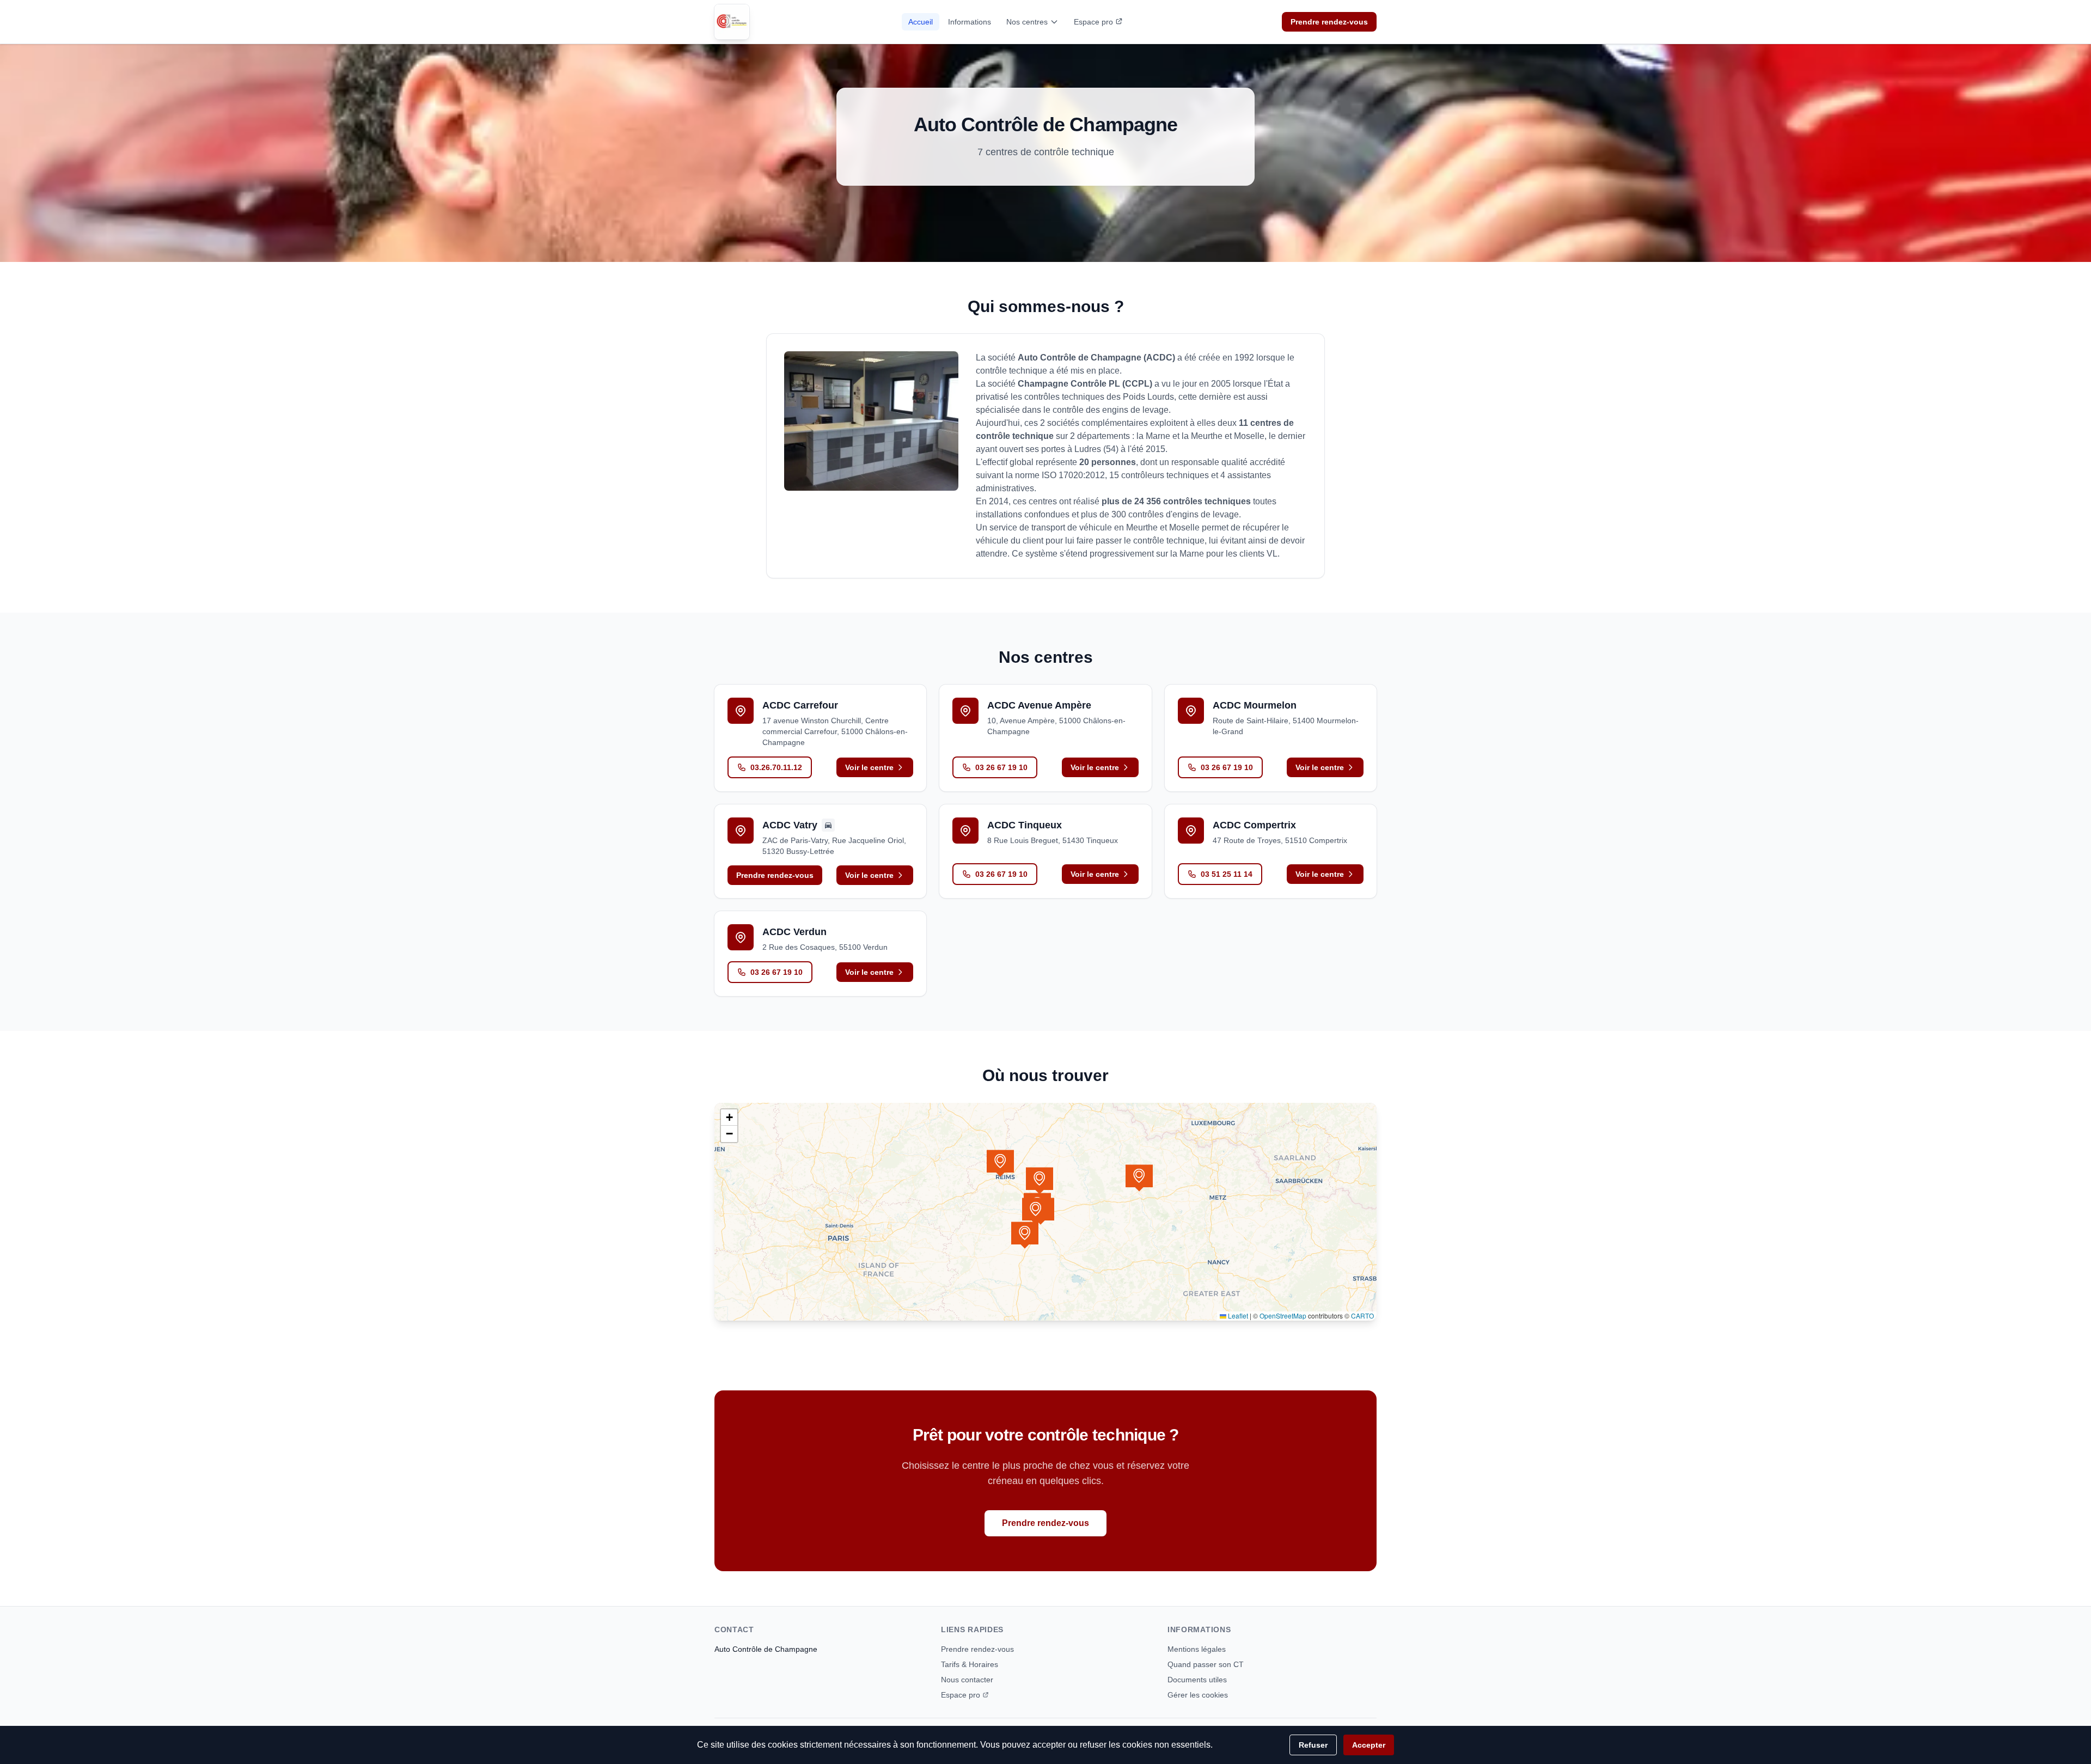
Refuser (1313, 1745)
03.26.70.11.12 (776, 767)
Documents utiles (1197, 1680)
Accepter (1369, 1745)
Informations (970, 22)
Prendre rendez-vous (1329, 22)
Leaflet (1237, 1316)
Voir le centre (869, 767)
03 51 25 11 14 (1227, 874)
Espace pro (1093, 22)
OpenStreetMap (1283, 1316)
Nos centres (1027, 22)
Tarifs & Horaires (970, 1664)
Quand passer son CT (1206, 1664)
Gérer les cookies (1198, 1695)
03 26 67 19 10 (1001, 767)
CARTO (1362, 1316)
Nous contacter (967, 1680)
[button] (1040, 1181)
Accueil (921, 22)
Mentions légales (1197, 1649)
